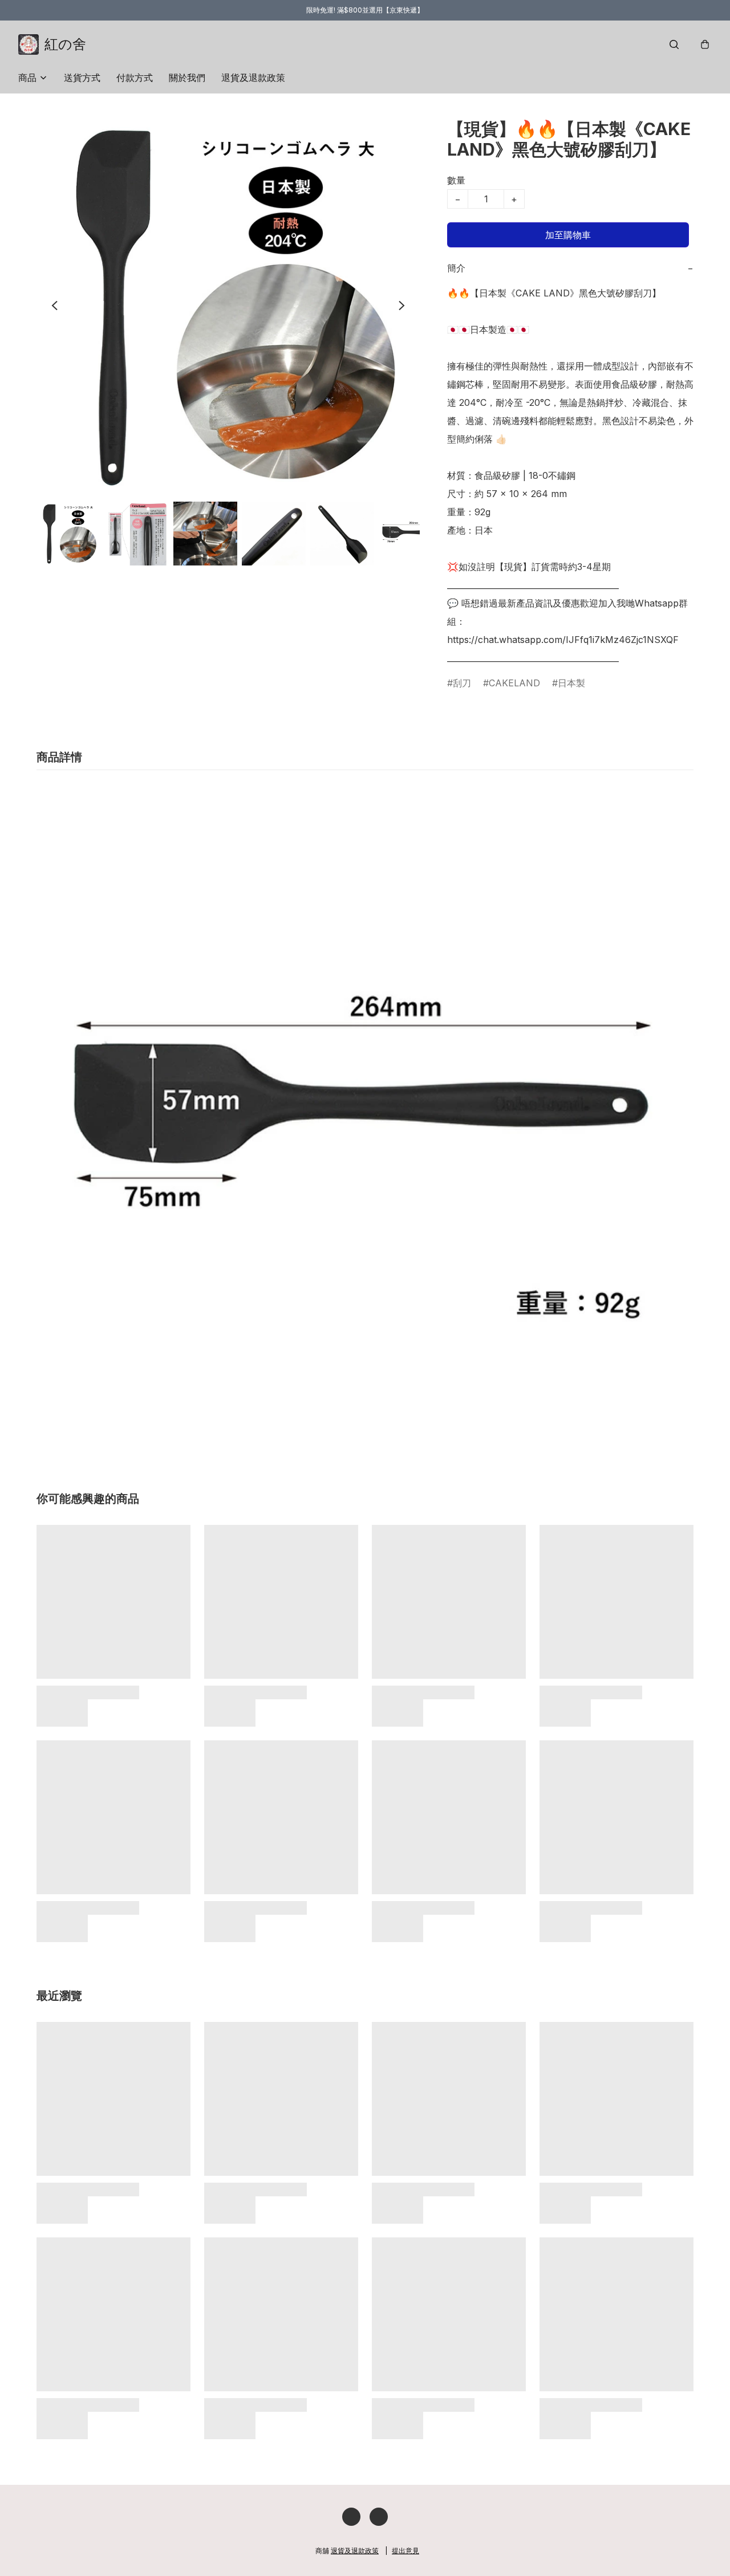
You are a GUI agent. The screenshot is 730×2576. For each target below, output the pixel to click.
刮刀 (462, 683)
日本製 (571, 683)
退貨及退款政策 (253, 78)
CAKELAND (514, 683)
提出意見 (405, 2551)
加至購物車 (568, 235)
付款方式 (135, 78)
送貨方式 (82, 78)
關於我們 (187, 78)
